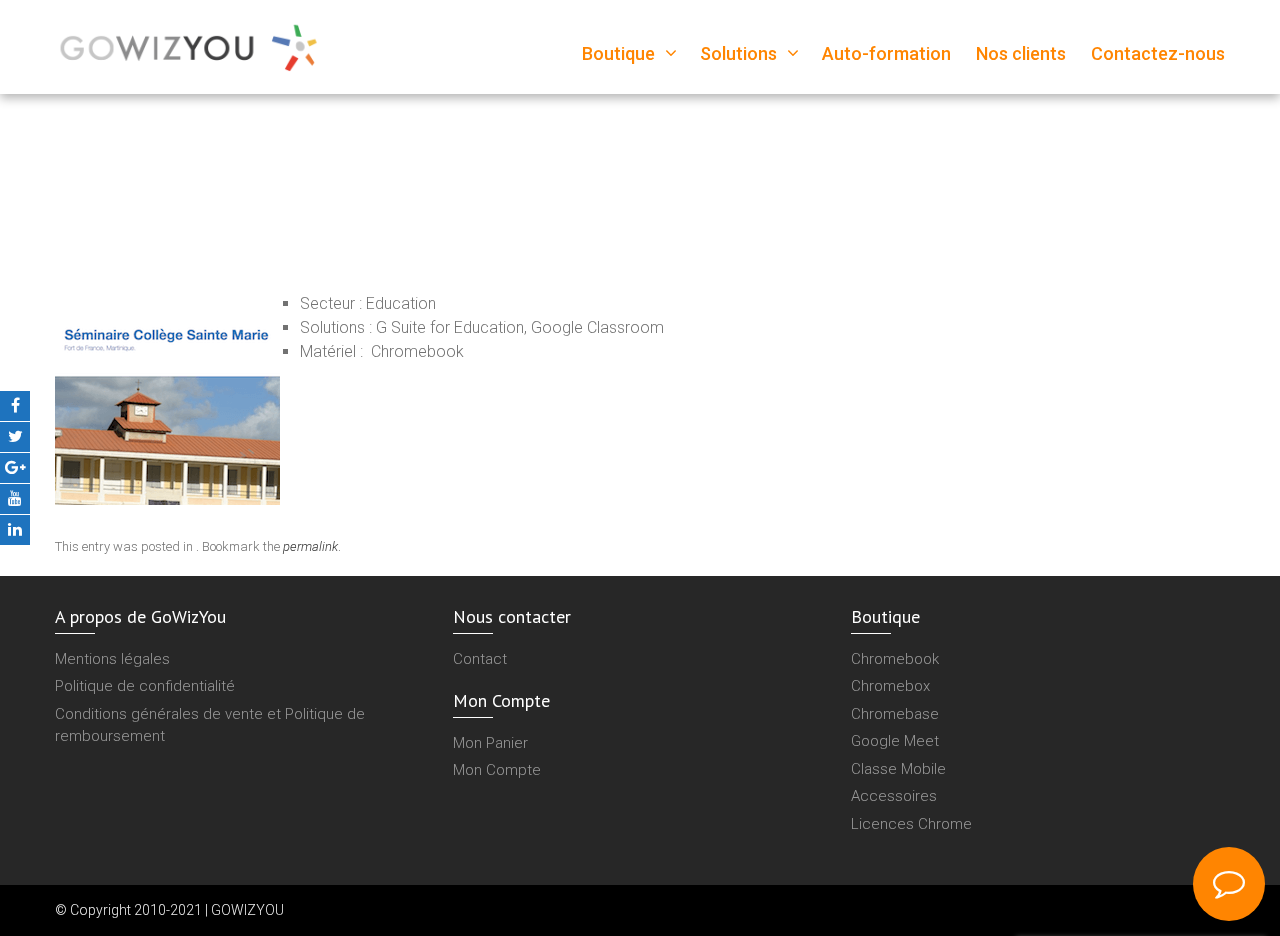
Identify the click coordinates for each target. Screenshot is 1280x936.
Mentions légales (112, 659)
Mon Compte (497, 770)
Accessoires (894, 796)
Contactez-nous (1158, 53)
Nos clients (1021, 53)
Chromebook (895, 659)
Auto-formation (886, 53)
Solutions (738, 53)
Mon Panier (490, 743)
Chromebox (890, 686)
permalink (310, 546)
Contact (480, 659)
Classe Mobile (898, 769)
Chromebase (895, 714)
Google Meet (895, 741)
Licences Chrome (911, 824)
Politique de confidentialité (145, 686)
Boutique (618, 53)
